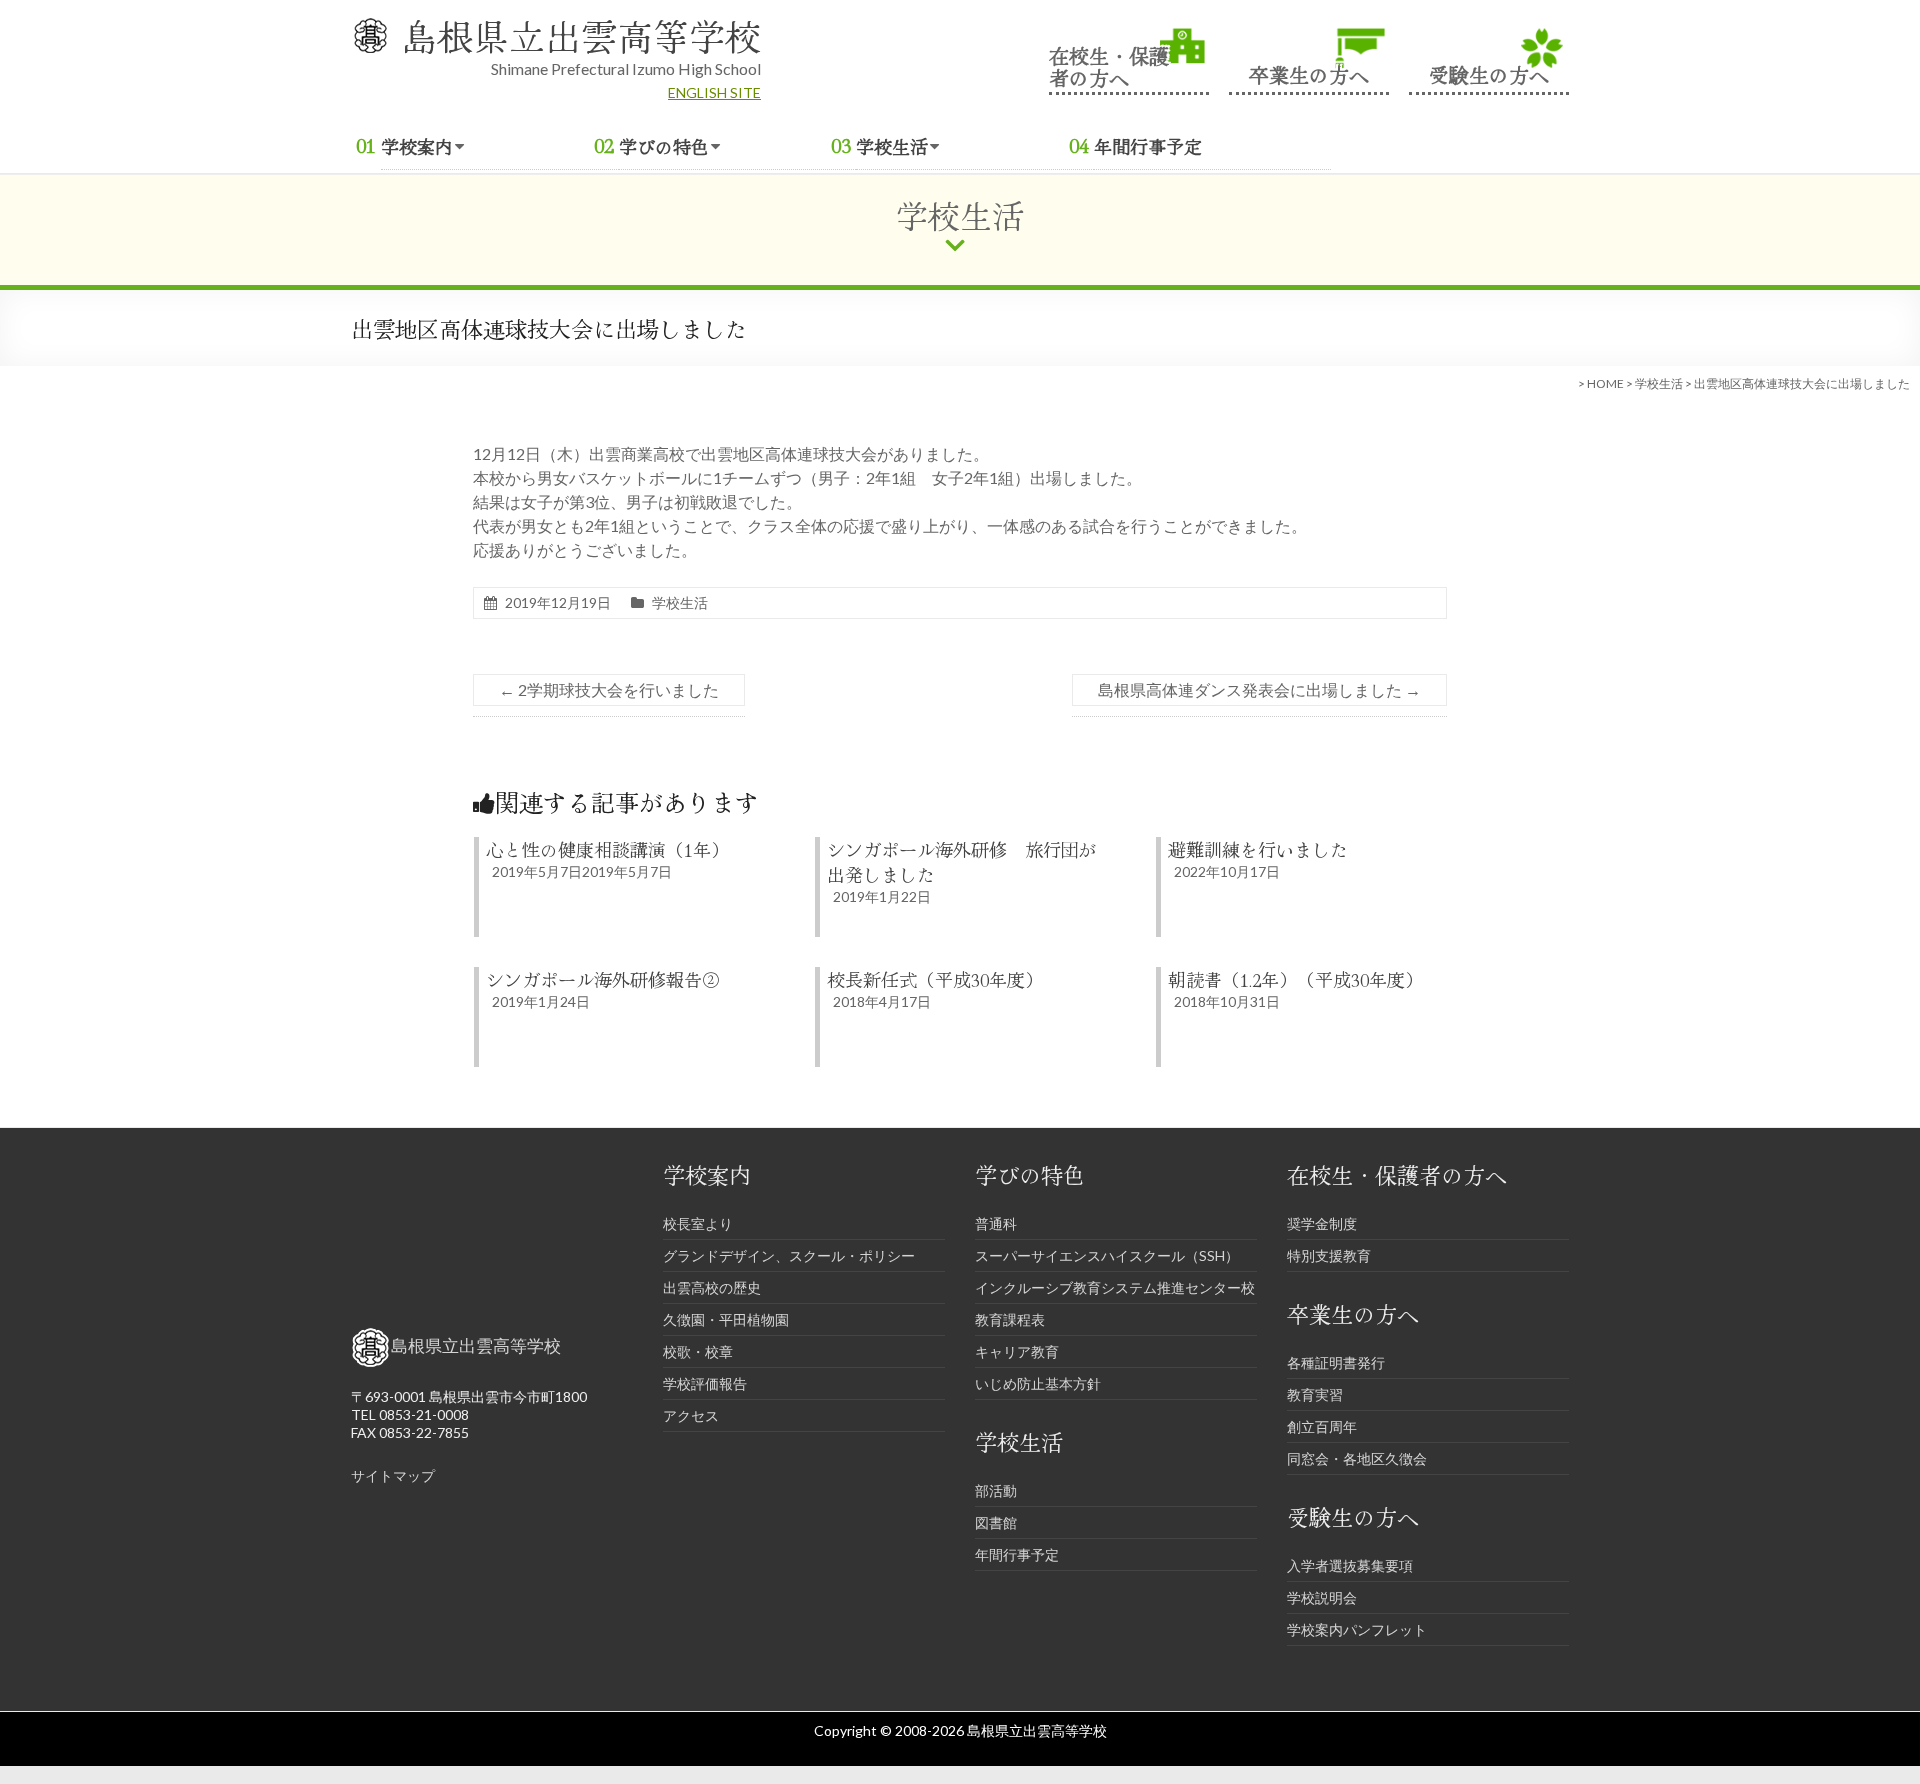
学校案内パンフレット (1357, 1629)
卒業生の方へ (1309, 72)
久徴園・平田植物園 (726, 1319)
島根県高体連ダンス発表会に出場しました (1259, 689)
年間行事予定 (1148, 146)
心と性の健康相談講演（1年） (607, 849)
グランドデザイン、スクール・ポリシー (789, 1255)
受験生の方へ (1489, 72)
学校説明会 (1322, 1597)
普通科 (996, 1223)
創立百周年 (1322, 1426)
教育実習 (1315, 1394)
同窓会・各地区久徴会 (1357, 1458)
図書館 (996, 1522)
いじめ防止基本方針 (1038, 1383)
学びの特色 (664, 146)
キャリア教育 (1017, 1351)
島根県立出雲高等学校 (581, 35)
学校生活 (892, 146)
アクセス (691, 1415)
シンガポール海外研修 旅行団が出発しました (962, 861)
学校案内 (417, 146)
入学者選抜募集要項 (1350, 1565)
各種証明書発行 (1336, 1362)
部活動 (996, 1490)
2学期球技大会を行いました (609, 689)
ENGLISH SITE (714, 92)
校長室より (698, 1223)
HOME (1605, 383)
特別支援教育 (1329, 1255)
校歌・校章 (698, 1351)
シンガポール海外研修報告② (603, 979)
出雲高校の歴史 (712, 1287)
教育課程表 (1010, 1319)
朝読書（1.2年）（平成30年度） (1295, 979)
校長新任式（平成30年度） (935, 979)
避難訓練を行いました (1258, 849)
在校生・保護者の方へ (1109, 65)
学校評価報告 (705, 1383)
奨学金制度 (1322, 1223)
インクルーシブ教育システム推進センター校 (1115, 1287)
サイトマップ (393, 1475)
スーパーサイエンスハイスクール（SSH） (1107, 1255)
